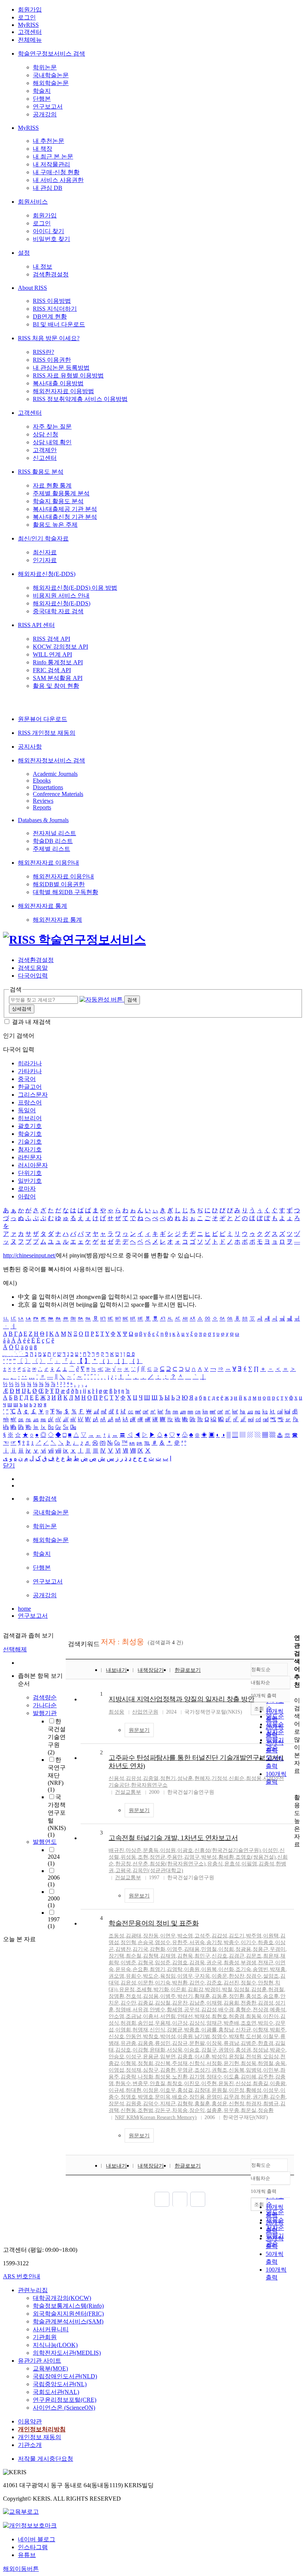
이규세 (116, 2090)
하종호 (266, 1942)
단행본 (42, 99)
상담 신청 (46, 434)
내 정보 (43, 267)
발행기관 (45, 1713)
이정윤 (151, 2090)
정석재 (134, 2070)
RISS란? (43, 352)
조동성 (116, 1936)
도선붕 (254, 2036)
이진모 (192, 2083)
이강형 (140, 2050)
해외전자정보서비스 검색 (51, 760)
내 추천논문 (49, 141)
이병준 (128, 1963)
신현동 (128, 2110)
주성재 (180, 2063)
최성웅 (116, 1712)
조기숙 (243, 1969)
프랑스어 (30, 1102)
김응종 (146, 2043)
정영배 (123, 2010)
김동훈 (219, 1996)
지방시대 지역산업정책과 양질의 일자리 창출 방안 (181, 1699)
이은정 (237, 2090)
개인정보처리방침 (42, 2429)
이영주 (175, 1949)
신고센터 (45, 458)
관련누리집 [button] (33, 2290)
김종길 (146, 2003)
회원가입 (30, 10)
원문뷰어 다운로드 (43, 719)
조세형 (144, 1989)
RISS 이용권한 (52, 360)
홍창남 (226, 2030)
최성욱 (249, 2063)
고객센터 (30, 32)
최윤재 (271, 1956)
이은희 (178, 1989)
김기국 (140, 1949)
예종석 (278, 2010)
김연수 (197, 1983)
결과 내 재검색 (31, 1022)
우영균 (185, 2070)
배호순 (180, 2097)
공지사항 (30, 747)
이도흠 (231, 2077)
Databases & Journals (43, 820)
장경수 (254, 1976)
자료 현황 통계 (52, 485)
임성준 (163, 1963)
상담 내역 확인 (52, 442)
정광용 (243, 1949)
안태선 (185, 2016)
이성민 (270, 1850)
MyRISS (28, 25)
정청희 (146, 2063)
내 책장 (43, 149)
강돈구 (163, 2110)
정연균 (157, 1857)
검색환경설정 (51, 274)
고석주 (202, 1936)
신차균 (243, 2030)
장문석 (116, 2104)
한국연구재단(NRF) (57, 1775)
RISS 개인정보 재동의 (47, 733)
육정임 (168, 1976)
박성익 (219, 2057)
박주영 (254, 1936)
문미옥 (163, 2097)
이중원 (185, 2036)
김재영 (168, 1956)
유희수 (134, 1976)
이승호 (192, 2050)
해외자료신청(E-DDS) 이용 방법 (75, 588)
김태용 (192, 1949)
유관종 (128, 2043)
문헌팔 (197, 2043)
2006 (54, 1881)
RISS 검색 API (51, 639)
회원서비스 (33, 202)
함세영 (175, 2010)
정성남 (260, 2050)
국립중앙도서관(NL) (60, 2384)
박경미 (213, 1989)
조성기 (202, 2070)
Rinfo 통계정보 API (58, 662)
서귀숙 (197, 1942)
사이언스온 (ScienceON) (64, 2408)
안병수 (157, 2010)
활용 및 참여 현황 (56, 686)
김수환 (278, 2097)
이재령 (214, 2003)
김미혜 (249, 2077)
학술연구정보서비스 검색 (51, 54)
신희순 (237, 1778)
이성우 (271, 2090)
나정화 (146, 2077)
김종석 (266, 1864)
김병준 (249, 2043)
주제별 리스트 (51, 849)
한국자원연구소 (149, 1785)
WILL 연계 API (52, 654)
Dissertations (48, 787)
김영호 (180, 1963)
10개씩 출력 (264, 2191)
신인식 (157, 2030)
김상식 (197, 2023)
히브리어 (30, 1118)
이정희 (226, 1949)
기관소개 (30, 2445)
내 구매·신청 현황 (56, 172)
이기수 (249, 1942)
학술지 (42, 91)
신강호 (219, 1956)
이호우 (168, 2090)
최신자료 (45, 552)
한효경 (266, 2043)
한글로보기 (188, 1670)
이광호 (185, 1850)
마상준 (134, 1850)
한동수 (123, 2083)
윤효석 (232, 1864)
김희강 (196, 1989)
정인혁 (128, 1942)
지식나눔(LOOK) (55, 2345)
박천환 (180, 1983)
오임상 (271, 2057)
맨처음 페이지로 (162, 2199)
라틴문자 (30, 1157)
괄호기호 (30, 1126)
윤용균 (151, 2057)
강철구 (209, 2050)
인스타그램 (33, 2547)
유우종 (231, 2110)
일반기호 (30, 1181)
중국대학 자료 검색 (58, 611)
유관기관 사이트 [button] (40, 2361)
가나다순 (45, 1705)
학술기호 (30, 1134)
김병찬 (123, 1949)
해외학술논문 (51, 83)
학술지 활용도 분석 (58, 501)
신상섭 (243, 2083)
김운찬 (180, 2003)
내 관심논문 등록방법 (61, 368)
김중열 (151, 1778)
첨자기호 (30, 1149)
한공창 (123, 1864)
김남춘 (197, 2003)
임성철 (242, 1989)
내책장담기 (151, 1670)
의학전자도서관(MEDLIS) (67, 2353)
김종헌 (168, 2070)
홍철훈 (202, 2104)
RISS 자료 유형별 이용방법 (68, 375)
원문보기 (139, 1730)
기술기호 (30, 1142)
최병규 (271, 2104)
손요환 (140, 1969)
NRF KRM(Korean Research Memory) (156, 2117)
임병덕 (254, 2070)
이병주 (168, 1996)
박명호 (146, 2097)
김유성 (134, 1778)
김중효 (185, 2057)
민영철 (209, 1949)
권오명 (116, 1976)
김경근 (237, 1956)
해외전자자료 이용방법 (63, 391)
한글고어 (30, 1087)
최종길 (260, 2083)
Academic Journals (55, 774)
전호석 (134, 1996)
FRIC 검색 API (52, 670)
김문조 (254, 1956)
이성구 (134, 2057)
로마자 (27, 1189)
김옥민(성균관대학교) (158, 1870)
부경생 (249, 1963)
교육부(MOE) (50, 2368)
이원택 (271, 1936)
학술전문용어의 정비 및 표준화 (154, 1923)
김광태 (134, 1936)
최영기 (157, 1969)
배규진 (116, 1850)
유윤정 (127, 1989)
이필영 (249, 1864)
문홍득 (151, 1850)
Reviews (43, 801)
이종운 (219, 1976)
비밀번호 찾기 (51, 239)
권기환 (260, 2097)
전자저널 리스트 (54, 833)
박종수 (231, 1942)
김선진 (231, 1983)
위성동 (128, 1857)
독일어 (27, 1110)
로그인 (27, 17)
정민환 (237, 1996)
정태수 (214, 2077)
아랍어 (27, 1196)
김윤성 (128, 1983)
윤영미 (214, 2097)
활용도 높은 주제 (55, 525)
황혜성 (254, 2090)
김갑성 (219, 1936)
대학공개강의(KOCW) (62, 2298)
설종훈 (214, 2110)
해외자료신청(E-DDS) (47, 574)
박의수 (266, 2023)
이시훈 (202, 2057)
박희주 (278, 2030)
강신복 (163, 2063)
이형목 (128, 2063)
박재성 (202, 2016)
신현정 (237, 2104)
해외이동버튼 (21, 2569)
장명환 (116, 1996)
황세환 (226, 1857)
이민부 (271, 2070)
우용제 (163, 2023)
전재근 (266, 1963)
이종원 (192, 1969)
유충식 (215, 1864)
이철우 (271, 2036)
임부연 (168, 2057)
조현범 (146, 2110)
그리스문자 (33, 1095)
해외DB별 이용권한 (59, 884)
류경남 (231, 2043)
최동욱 (254, 2016)
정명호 (128, 2097)
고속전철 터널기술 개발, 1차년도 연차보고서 (173, 1838)
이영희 (123, 2030)
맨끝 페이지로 (198, 2199)
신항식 (197, 2063)
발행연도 (45, 1842)
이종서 (151, 2016)
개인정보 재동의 (40, 2437)
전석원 (254, 2057)
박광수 (278, 2050)
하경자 (254, 2104)
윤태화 (157, 2050)
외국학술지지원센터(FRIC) (68, 2314)
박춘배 (231, 2023)
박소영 (185, 1936)
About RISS (32, 288)
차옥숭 (180, 2110)
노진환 (180, 2077)
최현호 (219, 2016)
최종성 (231, 1963)
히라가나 (30, 1063)
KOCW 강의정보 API (60, 647)
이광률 (209, 2030)
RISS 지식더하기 (55, 309)
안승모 (116, 2057)
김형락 (185, 2104)
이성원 (168, 1850)
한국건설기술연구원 (57, 1737)
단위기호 (30, 1173)
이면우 (168, 1936)
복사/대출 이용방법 (58, 383)
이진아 (271, 2016)
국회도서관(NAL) (56, 2392)
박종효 (192, 2030)
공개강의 (45, 114)
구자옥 (202, 1976)
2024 (54, 1860)
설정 (24, 253)
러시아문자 (33, 1165)
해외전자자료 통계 (43, 906)
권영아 (226, 2050)
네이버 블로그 (37, 2539)
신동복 (237, 2070)
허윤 (246, 2097)
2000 (54, 1902)
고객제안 (45, 450)
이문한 (146, 1983)
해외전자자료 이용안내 (49, 863)
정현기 (168, 1778)
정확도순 (261, 1669)
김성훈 (259, 1989)
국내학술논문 (51, 75)
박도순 (151, 1976)
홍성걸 (185, 2090)
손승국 (146, 1942)
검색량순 (45, 1697)
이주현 (209, 2083)
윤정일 (237, 2057)
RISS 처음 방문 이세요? (49, 338)
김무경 (231, 2097)
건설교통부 (128, 1792)
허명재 (140, 2030)
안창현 (266, 1983)
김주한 (266, 2077)
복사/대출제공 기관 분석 (65, 509)
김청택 (151, 1956)
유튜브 (27, 2555)
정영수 (219, 2036)
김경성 (266, 2003)
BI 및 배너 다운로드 (59, 324)
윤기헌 (231, 2063)
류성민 (163, 2043)
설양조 (271, 1976)
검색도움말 (33, 968)
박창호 (151, 2036)
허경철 (276, 1989)
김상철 (163, 2003)
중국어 (27, 1079)
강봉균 (175, 2030)
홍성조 (254, 1996)
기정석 (219, 1778)
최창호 (175, 2083)
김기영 (197, 2077)
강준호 (214, 1983)
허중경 (237, 2016)
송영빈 (260, 1969)
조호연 (249, 2023)
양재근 (214, 2023)
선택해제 (15, 1649)
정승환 (266, 2110)
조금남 (134, 2016)
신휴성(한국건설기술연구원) (228, 1850)
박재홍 (278, 1969)
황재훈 (202, 1996)
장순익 (197, 2110)
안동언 (134, 2036)
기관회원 (45, 2337)
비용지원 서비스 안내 (61, 596)
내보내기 (116, 1670)
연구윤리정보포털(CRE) (65, 2400)
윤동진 (226, 2083)
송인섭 (146, 2023)
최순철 (134, 1956)
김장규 (180, 2043)
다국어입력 (33, 976)
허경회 (128, 2023)
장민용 (197, 2097)
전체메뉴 (30, 40)
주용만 (175, 1857)
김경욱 (197, 1963)
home (24, 1609)
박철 (227, 1989)
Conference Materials (58, 794)
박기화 (161, 1989)
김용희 (231, 2003)
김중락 (128, 2077)
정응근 (260, 1949)
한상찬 (237, 1976)
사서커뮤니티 (51, 2329)
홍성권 (243, 2050)
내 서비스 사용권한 (58, 180)
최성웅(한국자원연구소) (178, 1864)
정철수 (249, 1983)
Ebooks (42, 781)
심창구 (151, 2070)
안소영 (116, 2016)
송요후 (271, 1996)
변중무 (140, 2083)
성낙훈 (185, 1778)
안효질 (157, 2083)
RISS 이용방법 (52, 301)
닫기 (9, 1465)
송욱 (280, 2063)
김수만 (128, 2003)
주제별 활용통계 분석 (61, 493)
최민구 (202, 1956)
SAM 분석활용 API (58, 678)
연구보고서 (48, 106)
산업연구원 (145, 1712)
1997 (54, 1923)
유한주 (180, 1942)
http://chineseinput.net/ (29, 1255)
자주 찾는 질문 (52, 427)
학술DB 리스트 (53, 841)
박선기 (185, 1996)
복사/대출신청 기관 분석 (65, 517)
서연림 (168, 2016)
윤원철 (219, 2090)
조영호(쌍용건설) (256, 1857)
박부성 (209, 1857)
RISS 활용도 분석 (41, 472)
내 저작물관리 (51, 164)
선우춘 (140, 1864)
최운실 (249, 2110)
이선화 (226, 1969)
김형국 (146, 1963)
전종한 (249, 2003)
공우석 (192, 2010)
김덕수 (151, 2104)
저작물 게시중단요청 (46, 2459)
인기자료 (45, 560)
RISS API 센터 (36, 625)
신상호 (116, 2036)
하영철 (266, 2063)
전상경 (260, 2010)
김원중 (134, 2104)
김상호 (123, 2050)
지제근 (168, 2104)
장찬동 (151, 1936)
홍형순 (243, 2010)
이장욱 (214, 2043)
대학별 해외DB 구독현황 (65, 892)
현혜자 (202, 1778)
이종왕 (278, 2083)
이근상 (180, 2023)
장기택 (116, 1956)
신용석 (116, 1778)
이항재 (260, 2030)
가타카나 (30, 1071)
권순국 (214, 1963)
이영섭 (116, 2070)
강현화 (157, 1949)
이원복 (209, 1969)
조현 (143, 1857)
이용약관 (30, 2421)
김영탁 (175, 1969)
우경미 (278, 1949)
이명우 (185, 1976)
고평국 (123, 1870)
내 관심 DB (48, 188)
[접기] (296, 1784)
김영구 (192, 1857)
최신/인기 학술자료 (43, 538)
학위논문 (45, 67)
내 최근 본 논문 (53, 156)
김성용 (151, 1996)
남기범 (202, 2036)
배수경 (226, 2010)
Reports (42, 807)
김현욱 (185, 1956)
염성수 (163, 1942)
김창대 (202, 2090)
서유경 (140, 2010)
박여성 (168, 2036)
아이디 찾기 (49, 231)
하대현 (134, 2090)
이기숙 (163, 1983)
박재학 (237, 2036)
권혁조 (219, 2070)
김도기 (237, 1936)
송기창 (214, 1942)
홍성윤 (219, 2104)
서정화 (214, 2063)
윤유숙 (123, 1969)
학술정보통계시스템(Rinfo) (68, 2306)
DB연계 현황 (50, 316)
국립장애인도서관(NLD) (65, 2376)
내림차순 (260, 1682)
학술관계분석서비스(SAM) (68, 2321)
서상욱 (175, 2050)
